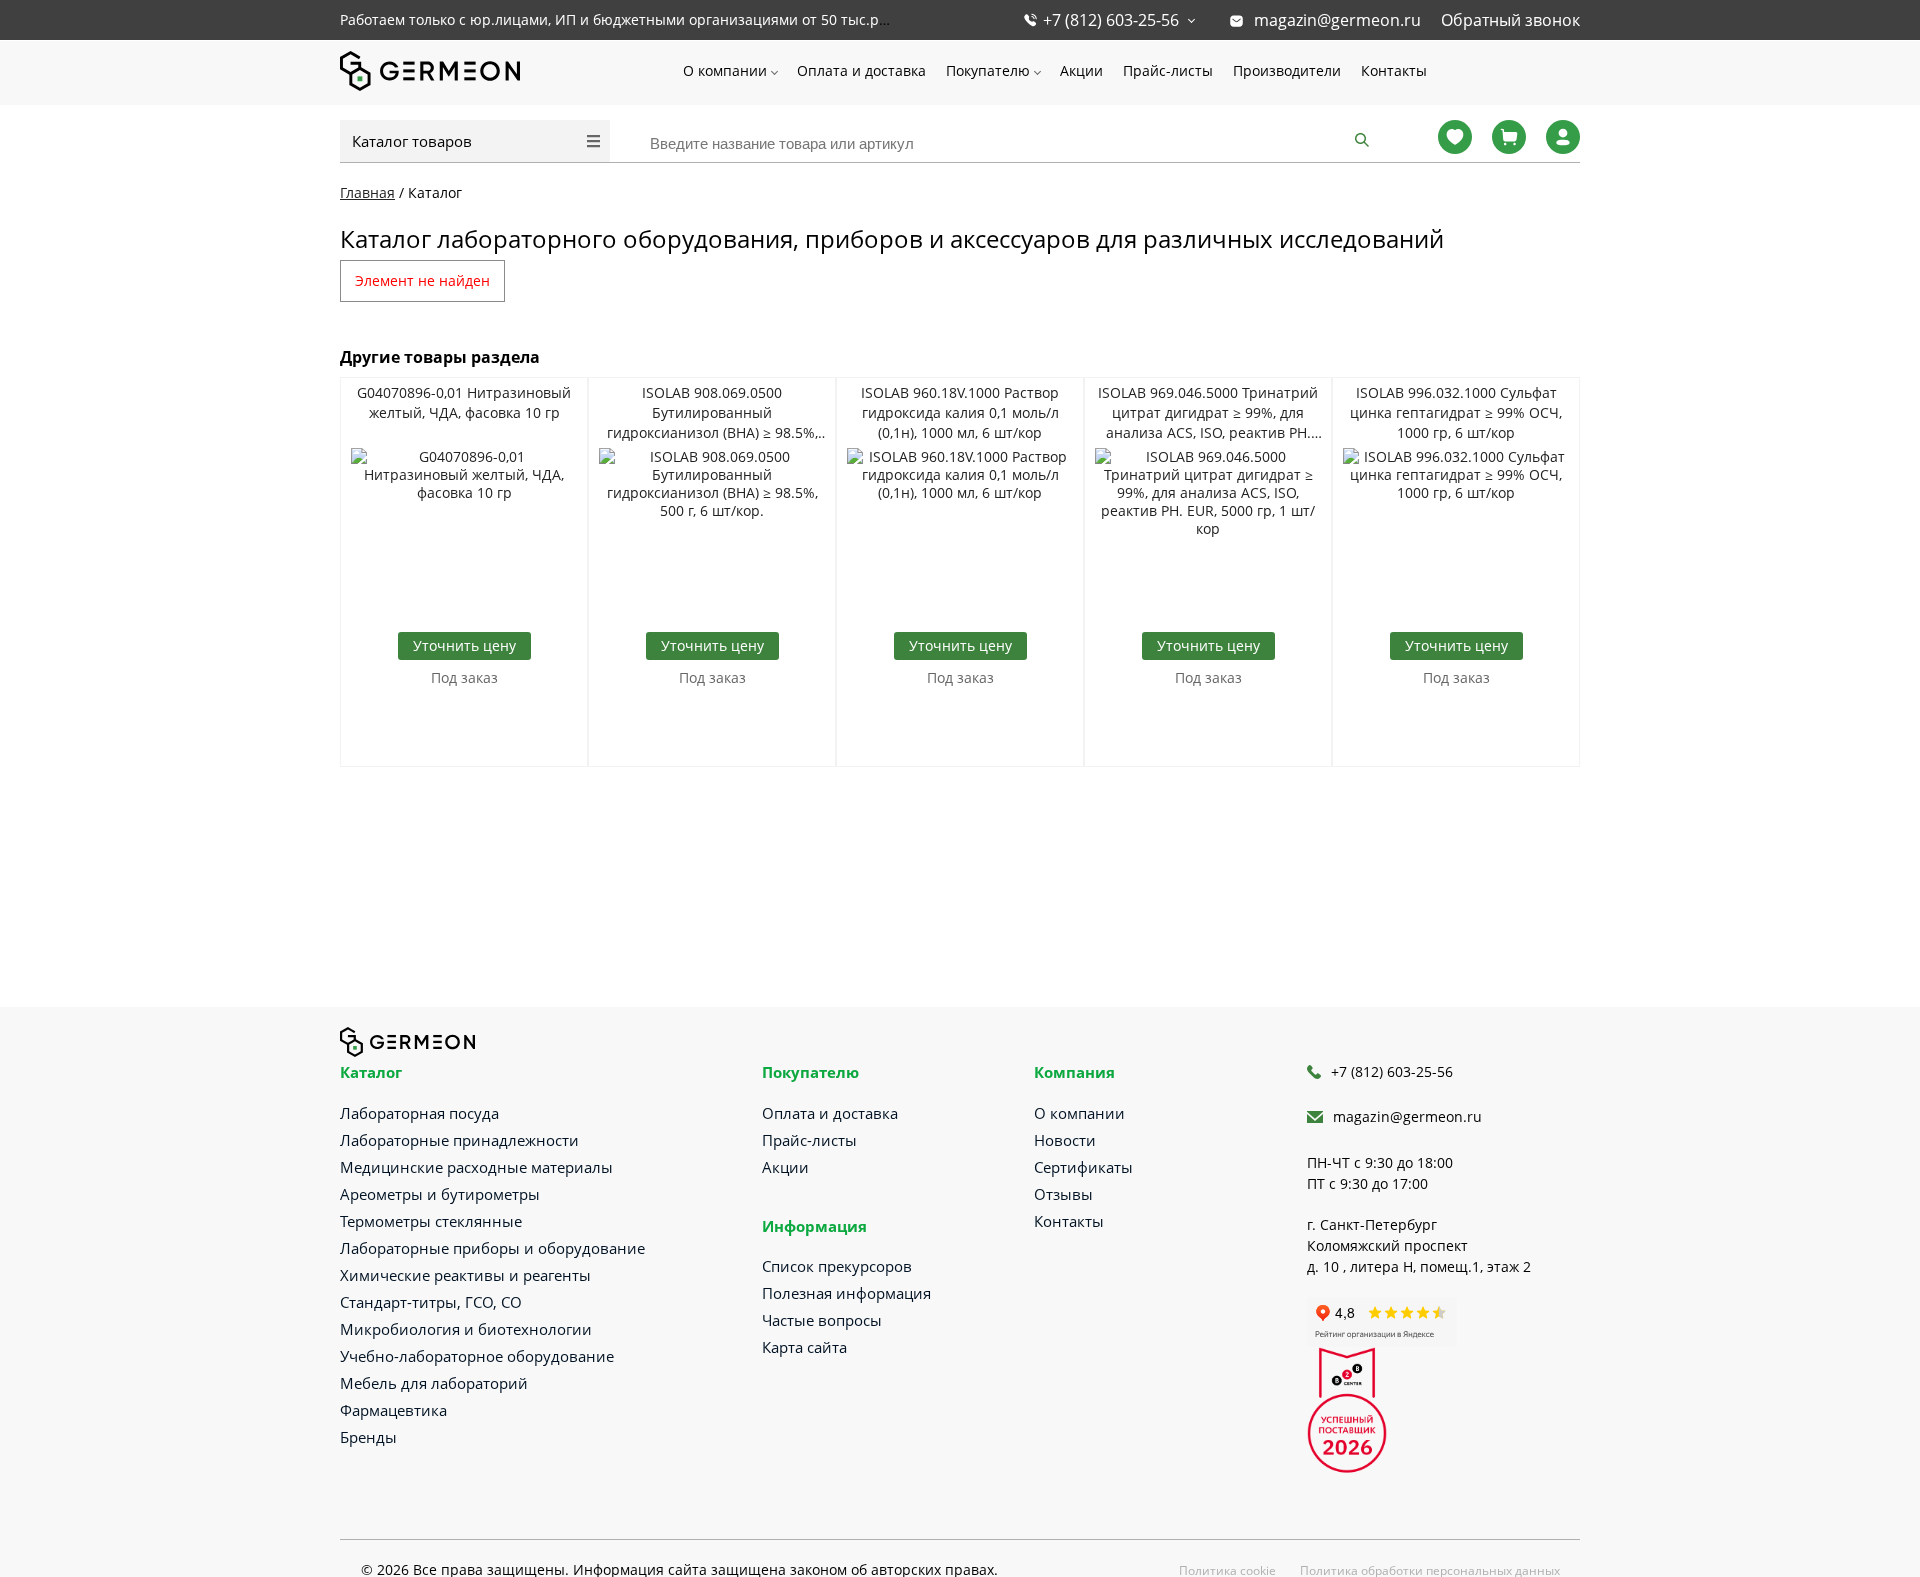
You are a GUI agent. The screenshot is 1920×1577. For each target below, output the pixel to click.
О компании (725, 70)
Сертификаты (1083, 1167)
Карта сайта (804, 1347)
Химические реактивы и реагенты (465, 1275)
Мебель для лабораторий (434, 1383)
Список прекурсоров (837, 1266)
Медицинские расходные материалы (476, 1167)
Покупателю (988, 70)
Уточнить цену (464, 645)
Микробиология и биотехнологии (466, 1329)
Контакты (1394, 70)
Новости (1065, 1140)
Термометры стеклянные (431, 1221)
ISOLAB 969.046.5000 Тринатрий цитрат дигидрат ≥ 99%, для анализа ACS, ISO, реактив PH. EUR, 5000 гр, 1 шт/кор (1208, 413)
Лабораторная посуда (419, 1113)
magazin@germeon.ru (1337, 20)
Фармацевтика (393, 1410)
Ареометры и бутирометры (440, 1194)
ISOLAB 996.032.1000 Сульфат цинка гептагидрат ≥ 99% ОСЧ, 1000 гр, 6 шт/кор (1456, 412)
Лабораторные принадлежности (459, 1140)
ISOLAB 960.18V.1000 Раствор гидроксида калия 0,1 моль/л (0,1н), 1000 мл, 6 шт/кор (960, 412)
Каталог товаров (412, 141)
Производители (1287, 70)
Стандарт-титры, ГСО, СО (431, 1302)
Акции (1081, 70)
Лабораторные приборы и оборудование (492, 1248)
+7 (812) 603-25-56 (1111, 20)
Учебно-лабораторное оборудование (477, 1356)
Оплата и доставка (861, 70)
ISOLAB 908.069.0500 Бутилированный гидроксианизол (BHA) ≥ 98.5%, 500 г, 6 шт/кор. (712, 413)
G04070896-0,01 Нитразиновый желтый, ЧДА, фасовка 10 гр (464, 402)
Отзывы (1063, 1194)
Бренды (368, 1437)
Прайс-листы (1168, 70)
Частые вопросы (822, 1320)
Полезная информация (846, 1293)
